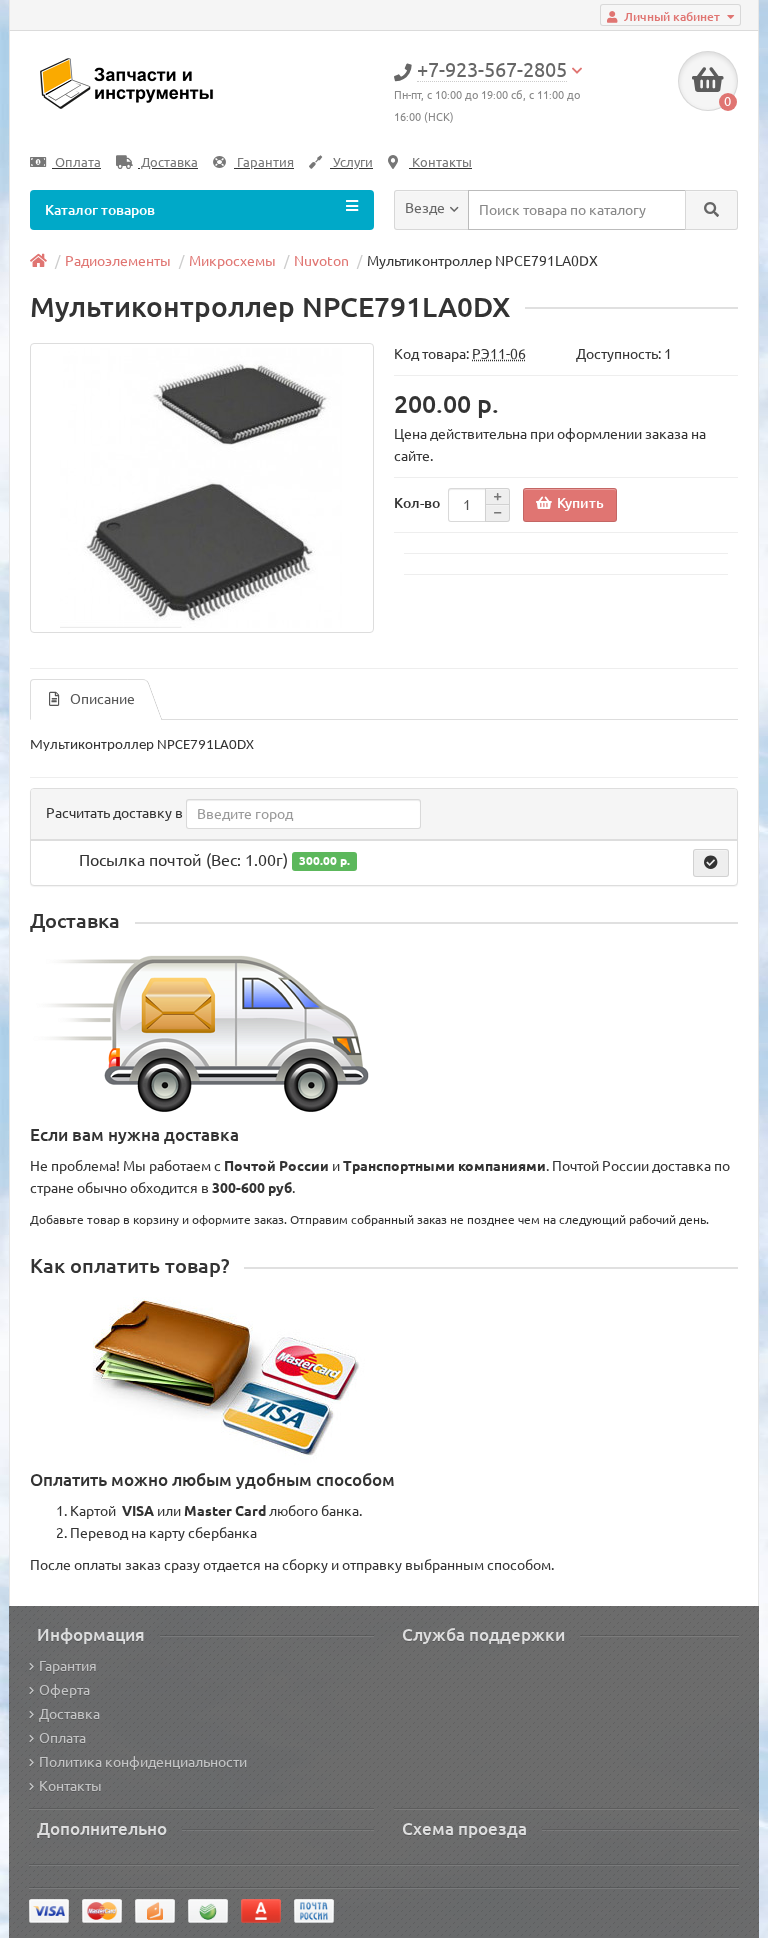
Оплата (76, 162)
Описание (102, 699)
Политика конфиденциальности (143, 1762)
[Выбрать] (711, 863)
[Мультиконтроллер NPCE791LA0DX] (202, 488)
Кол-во (417, 503)
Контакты (440, 162)
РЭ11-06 (499, 354)
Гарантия (264, 162)
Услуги (351, 162)
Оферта (64, 1690)
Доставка (168, 162)
